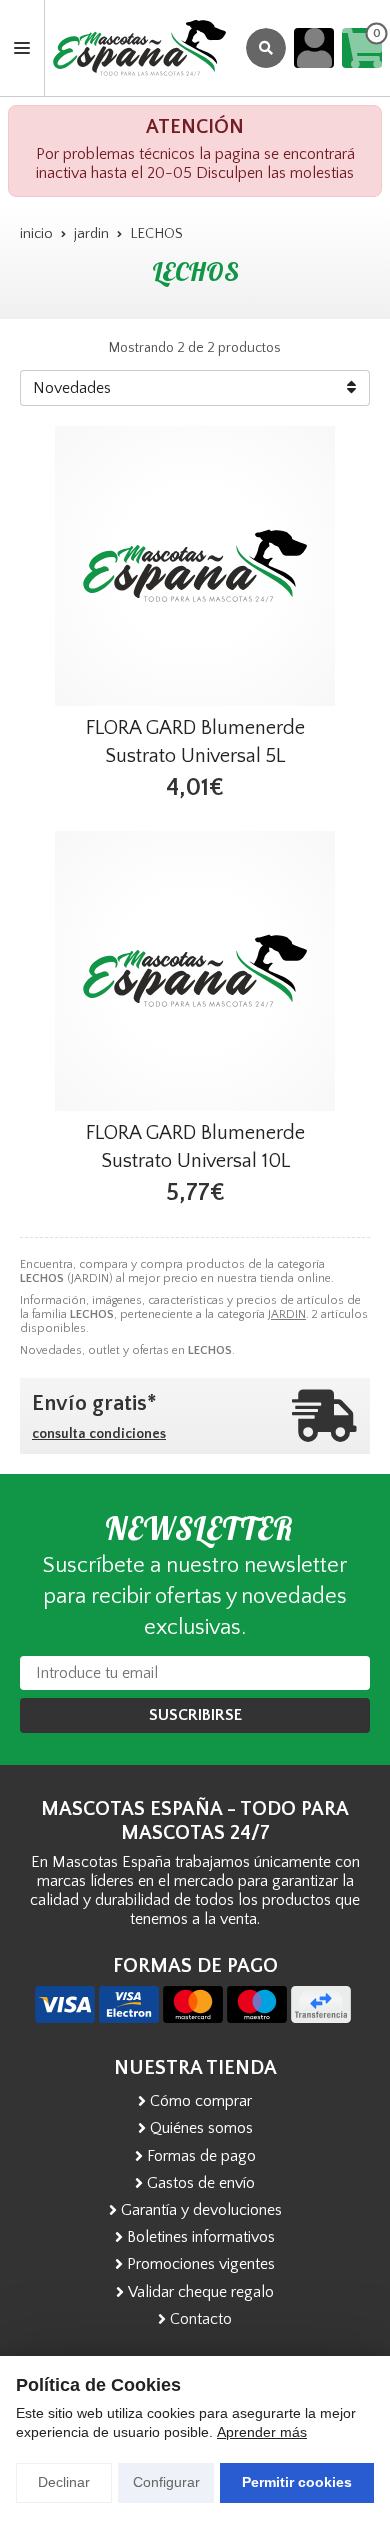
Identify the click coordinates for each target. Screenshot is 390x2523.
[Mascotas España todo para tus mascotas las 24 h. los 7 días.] (139, 48)
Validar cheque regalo (201, 2292)
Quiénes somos (201, 2128)
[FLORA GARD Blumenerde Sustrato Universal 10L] (195, 971)
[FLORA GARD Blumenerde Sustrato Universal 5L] (195, 566)
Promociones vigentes (201, 2264)
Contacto (201, 2319)
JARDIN (287, 1314)
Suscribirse (195, 1715)
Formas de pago (201, 2156)
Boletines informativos (201, 2237)
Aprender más (262, 2432)
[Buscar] (266, 48)
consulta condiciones (99, 1434)
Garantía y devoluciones (201, 2210)
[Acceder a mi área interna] (314, 48)
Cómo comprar (201, 2101)
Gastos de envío (201, 2183)
